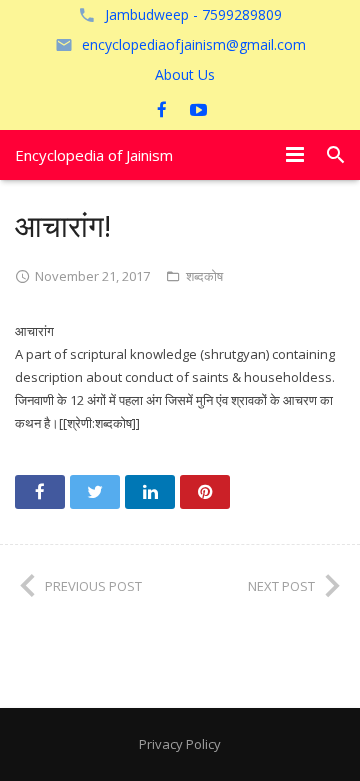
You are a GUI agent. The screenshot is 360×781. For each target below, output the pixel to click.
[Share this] (40, 492)
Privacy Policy (180, 744)
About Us (185, 74)
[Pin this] (205, 492)
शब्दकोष (204, 276)
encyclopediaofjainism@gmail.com (194, 44)
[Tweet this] (95, 492)
